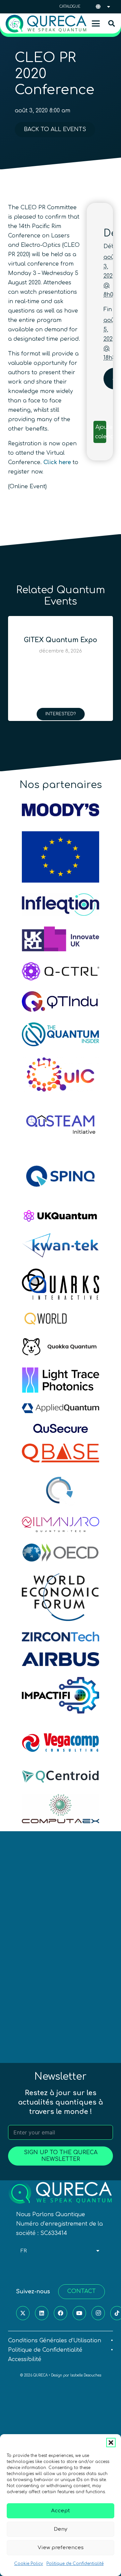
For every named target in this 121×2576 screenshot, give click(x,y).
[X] (23, 2313)
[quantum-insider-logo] (61, 1034)
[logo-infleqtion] (61, 905)
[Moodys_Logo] (61, 810)
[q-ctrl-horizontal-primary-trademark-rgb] (61, 971)
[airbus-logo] (61, 1659)
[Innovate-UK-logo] (61, 939)
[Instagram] (98, 2313)
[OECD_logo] (61, 1553)
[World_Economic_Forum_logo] (61, 1597)
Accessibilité (25, 2359)
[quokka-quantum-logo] (61, 1347)
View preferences (61, 2548)
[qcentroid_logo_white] (61, 1777)
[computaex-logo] (61, 1809)
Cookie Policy (29, 2564)
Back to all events (55, 129)
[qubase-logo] (61, 1453)
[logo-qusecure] (61, 1428)
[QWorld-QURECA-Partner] (61, 1319)
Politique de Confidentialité (75, 2564)
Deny (61, 2529)
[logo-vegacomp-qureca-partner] (61, 1742)
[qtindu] (61, 1001)
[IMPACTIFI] (61, 1695)
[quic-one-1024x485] (61, 1075)
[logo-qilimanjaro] (61, 1524)
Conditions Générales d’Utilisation (55, 2341)
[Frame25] (61, 1380)
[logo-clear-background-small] (46, 24)
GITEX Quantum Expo (57, 640)
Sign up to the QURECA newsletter (61, 2156)
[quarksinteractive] (61, 1284)
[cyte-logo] (61, 1490)
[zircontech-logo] (61, 1637)
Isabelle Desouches (86, 2375)
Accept (61, 2511)
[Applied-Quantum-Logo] (61, 1408)
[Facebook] (61, 2313)
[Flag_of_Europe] (61, 857)
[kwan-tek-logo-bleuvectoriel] (61, 1245)
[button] (111, 2443)
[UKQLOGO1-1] (61, 1216)
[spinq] (61, 1176)
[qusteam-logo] (61, 1123)
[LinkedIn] (42, 2313)
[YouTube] (79, 2313)
